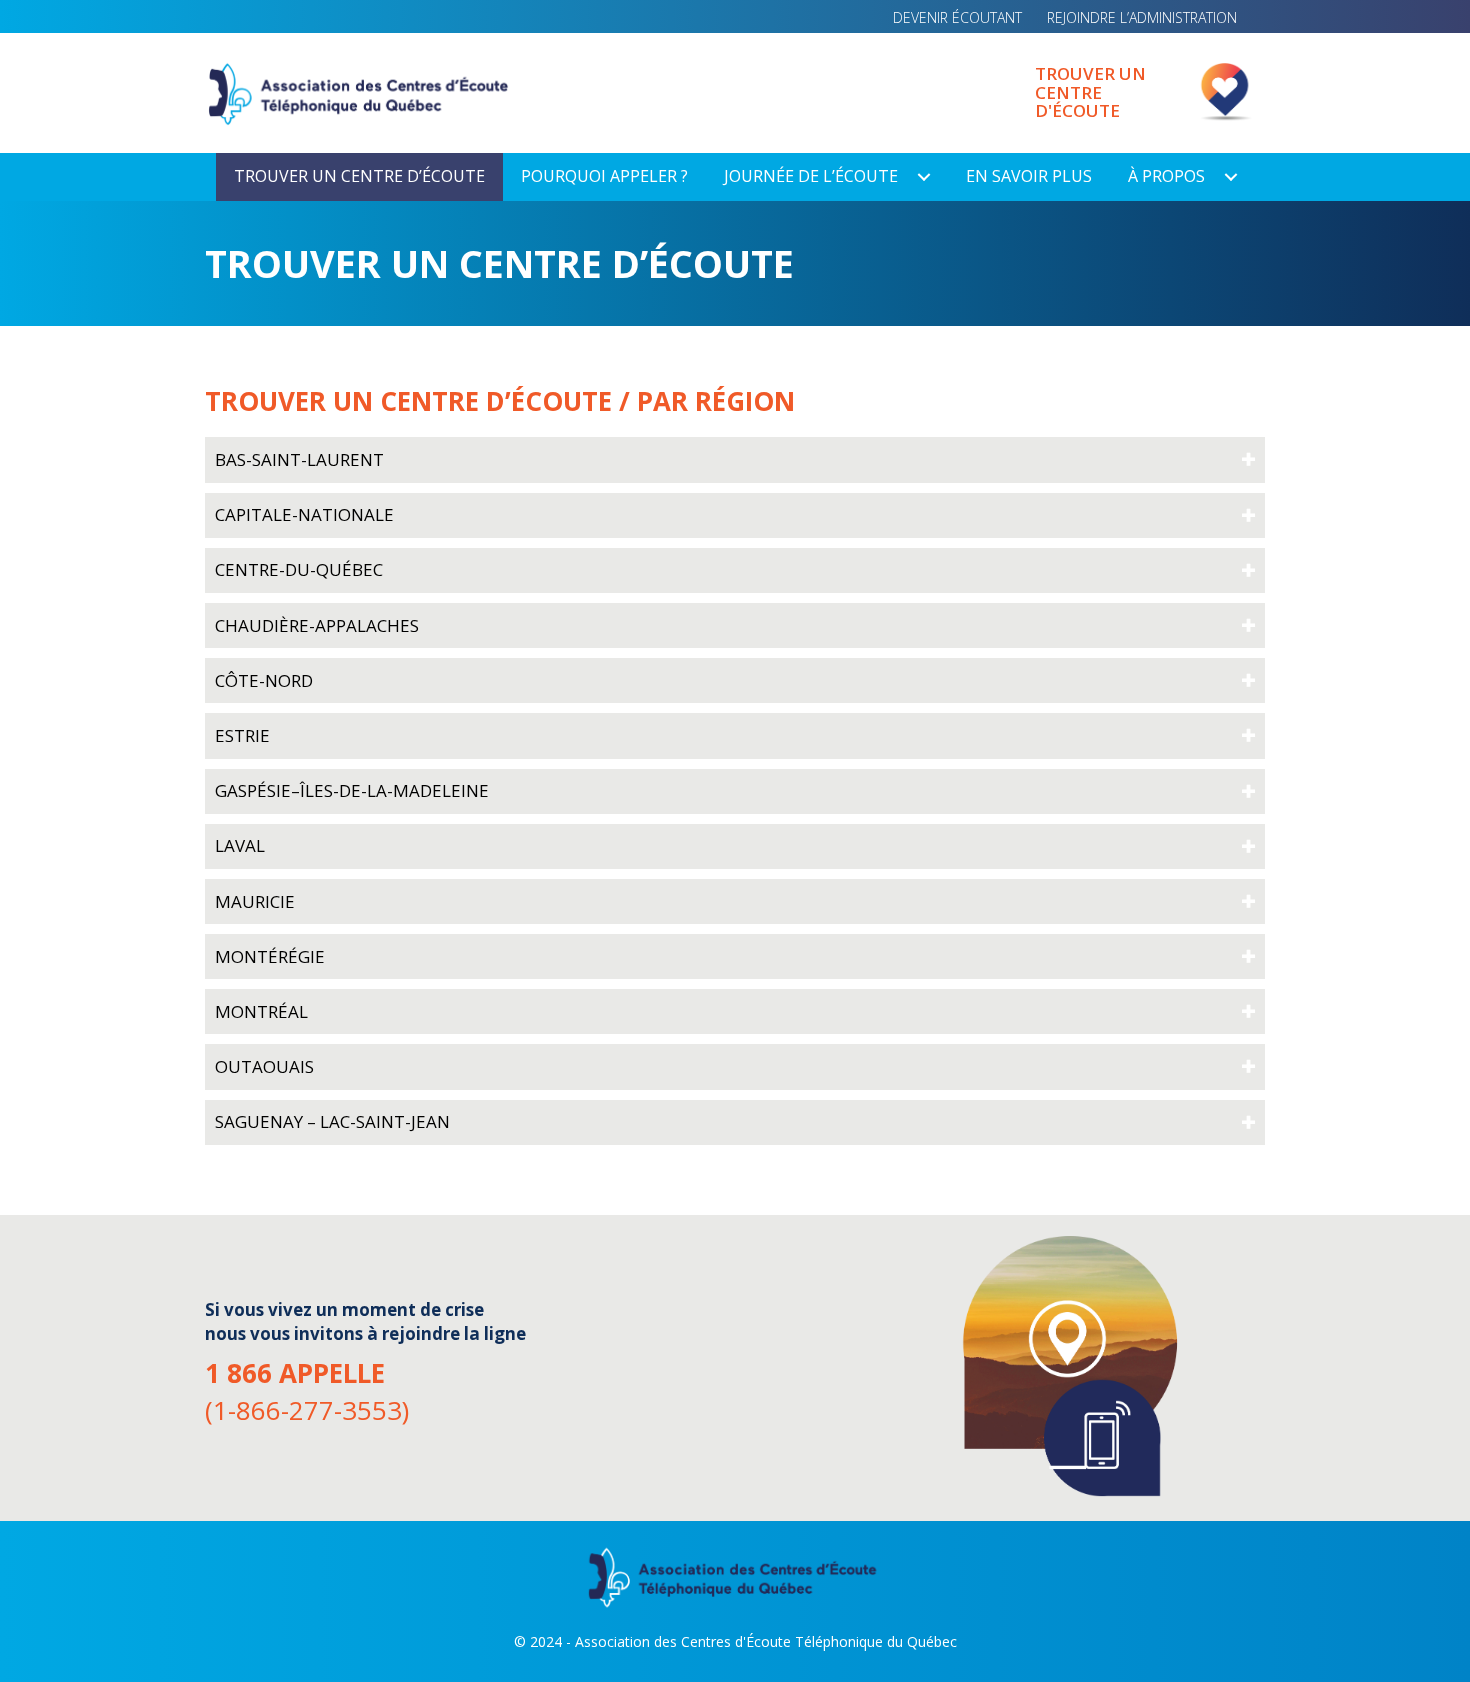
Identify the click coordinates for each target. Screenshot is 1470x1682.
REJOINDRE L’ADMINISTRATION (1142, 17)
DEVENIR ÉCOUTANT (957, 17)
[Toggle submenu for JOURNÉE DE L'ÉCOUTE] (924, 176)
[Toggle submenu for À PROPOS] (1231, 176)
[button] (735, 459)
